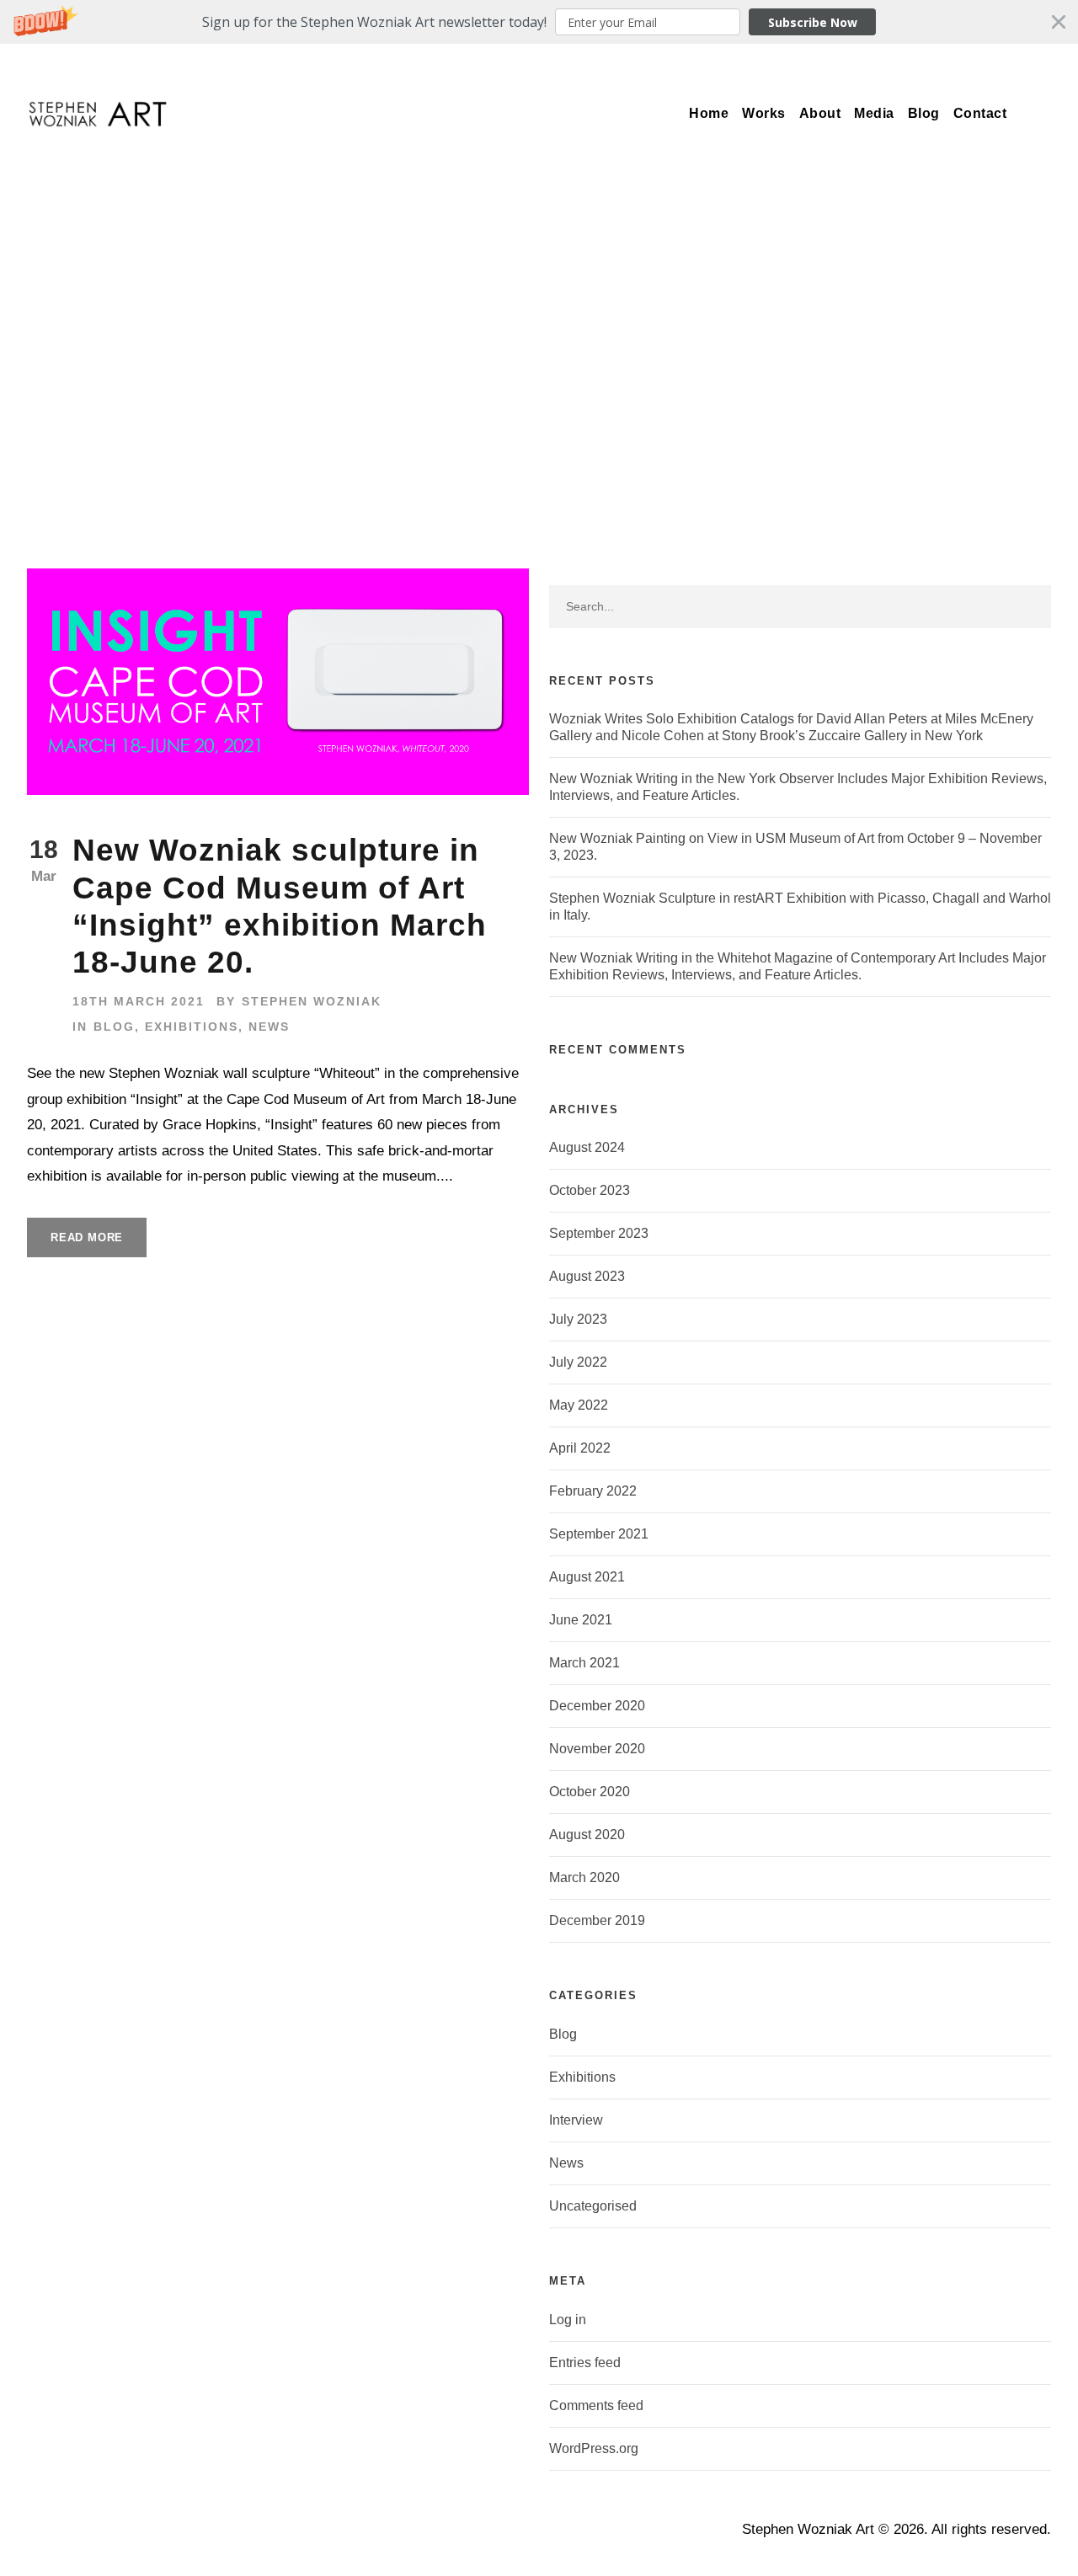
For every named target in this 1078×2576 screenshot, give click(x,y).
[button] (539, 22)
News (269, 1027)
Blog (924, 113)
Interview (576, 2120)
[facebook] (887, 64)
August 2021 (587, 1577)
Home (709, 113)
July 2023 (578, 1319)
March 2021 (584, 1663)
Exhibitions (192, 1027)
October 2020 (590, 1792)
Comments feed (596, 2405)
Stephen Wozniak (312, 1001)
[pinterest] (918, 64)
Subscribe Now (813, 22)
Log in (568, 2320)
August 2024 (587, 1147)
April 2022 (580, 1448)
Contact (980, 113)
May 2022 (579, 1405)
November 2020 (597, 1749)
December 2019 (597, 1920)
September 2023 (599, 1233)
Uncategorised (593, 2206)
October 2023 (590, 1190)
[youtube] (980, 64)
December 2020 (597, 1706)
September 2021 (599, 1534)
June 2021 (581, 1620)
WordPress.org (594, 2448)
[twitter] (949, 64)
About (820, 113)
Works (764, 113)
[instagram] (1011, 64)
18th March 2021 (139, 1001)
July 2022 (578, 1362)
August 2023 (587, 1276)
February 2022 (593, 1491)
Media (874, 113)
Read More (87, 1237)
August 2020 (587, 1835)
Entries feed (585, 2363)
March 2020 (584, 1877)
